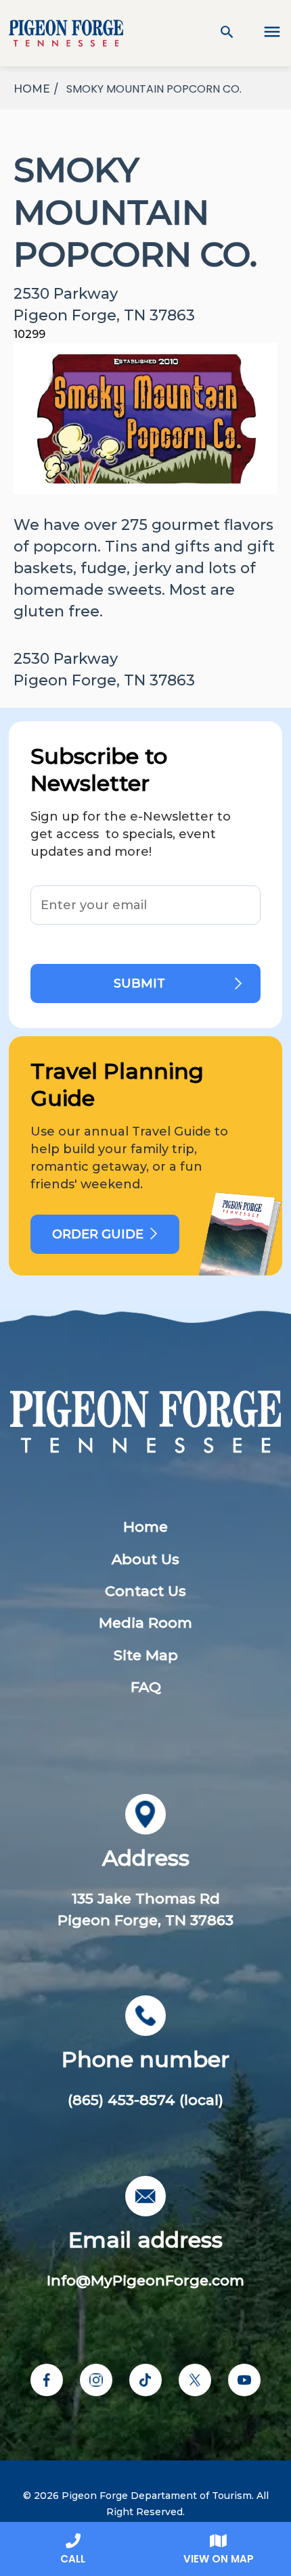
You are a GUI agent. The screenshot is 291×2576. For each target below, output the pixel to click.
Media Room (145, 1623)
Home (145, 1527)
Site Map (146, 1655)
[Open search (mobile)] (227, 33)
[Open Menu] (264, 33)
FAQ (146, 1687)
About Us (145, 1559)
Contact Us (145, 1591)
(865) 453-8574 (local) (145, 2100)
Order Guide (98, 1234)
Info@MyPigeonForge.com (145, 2280)
